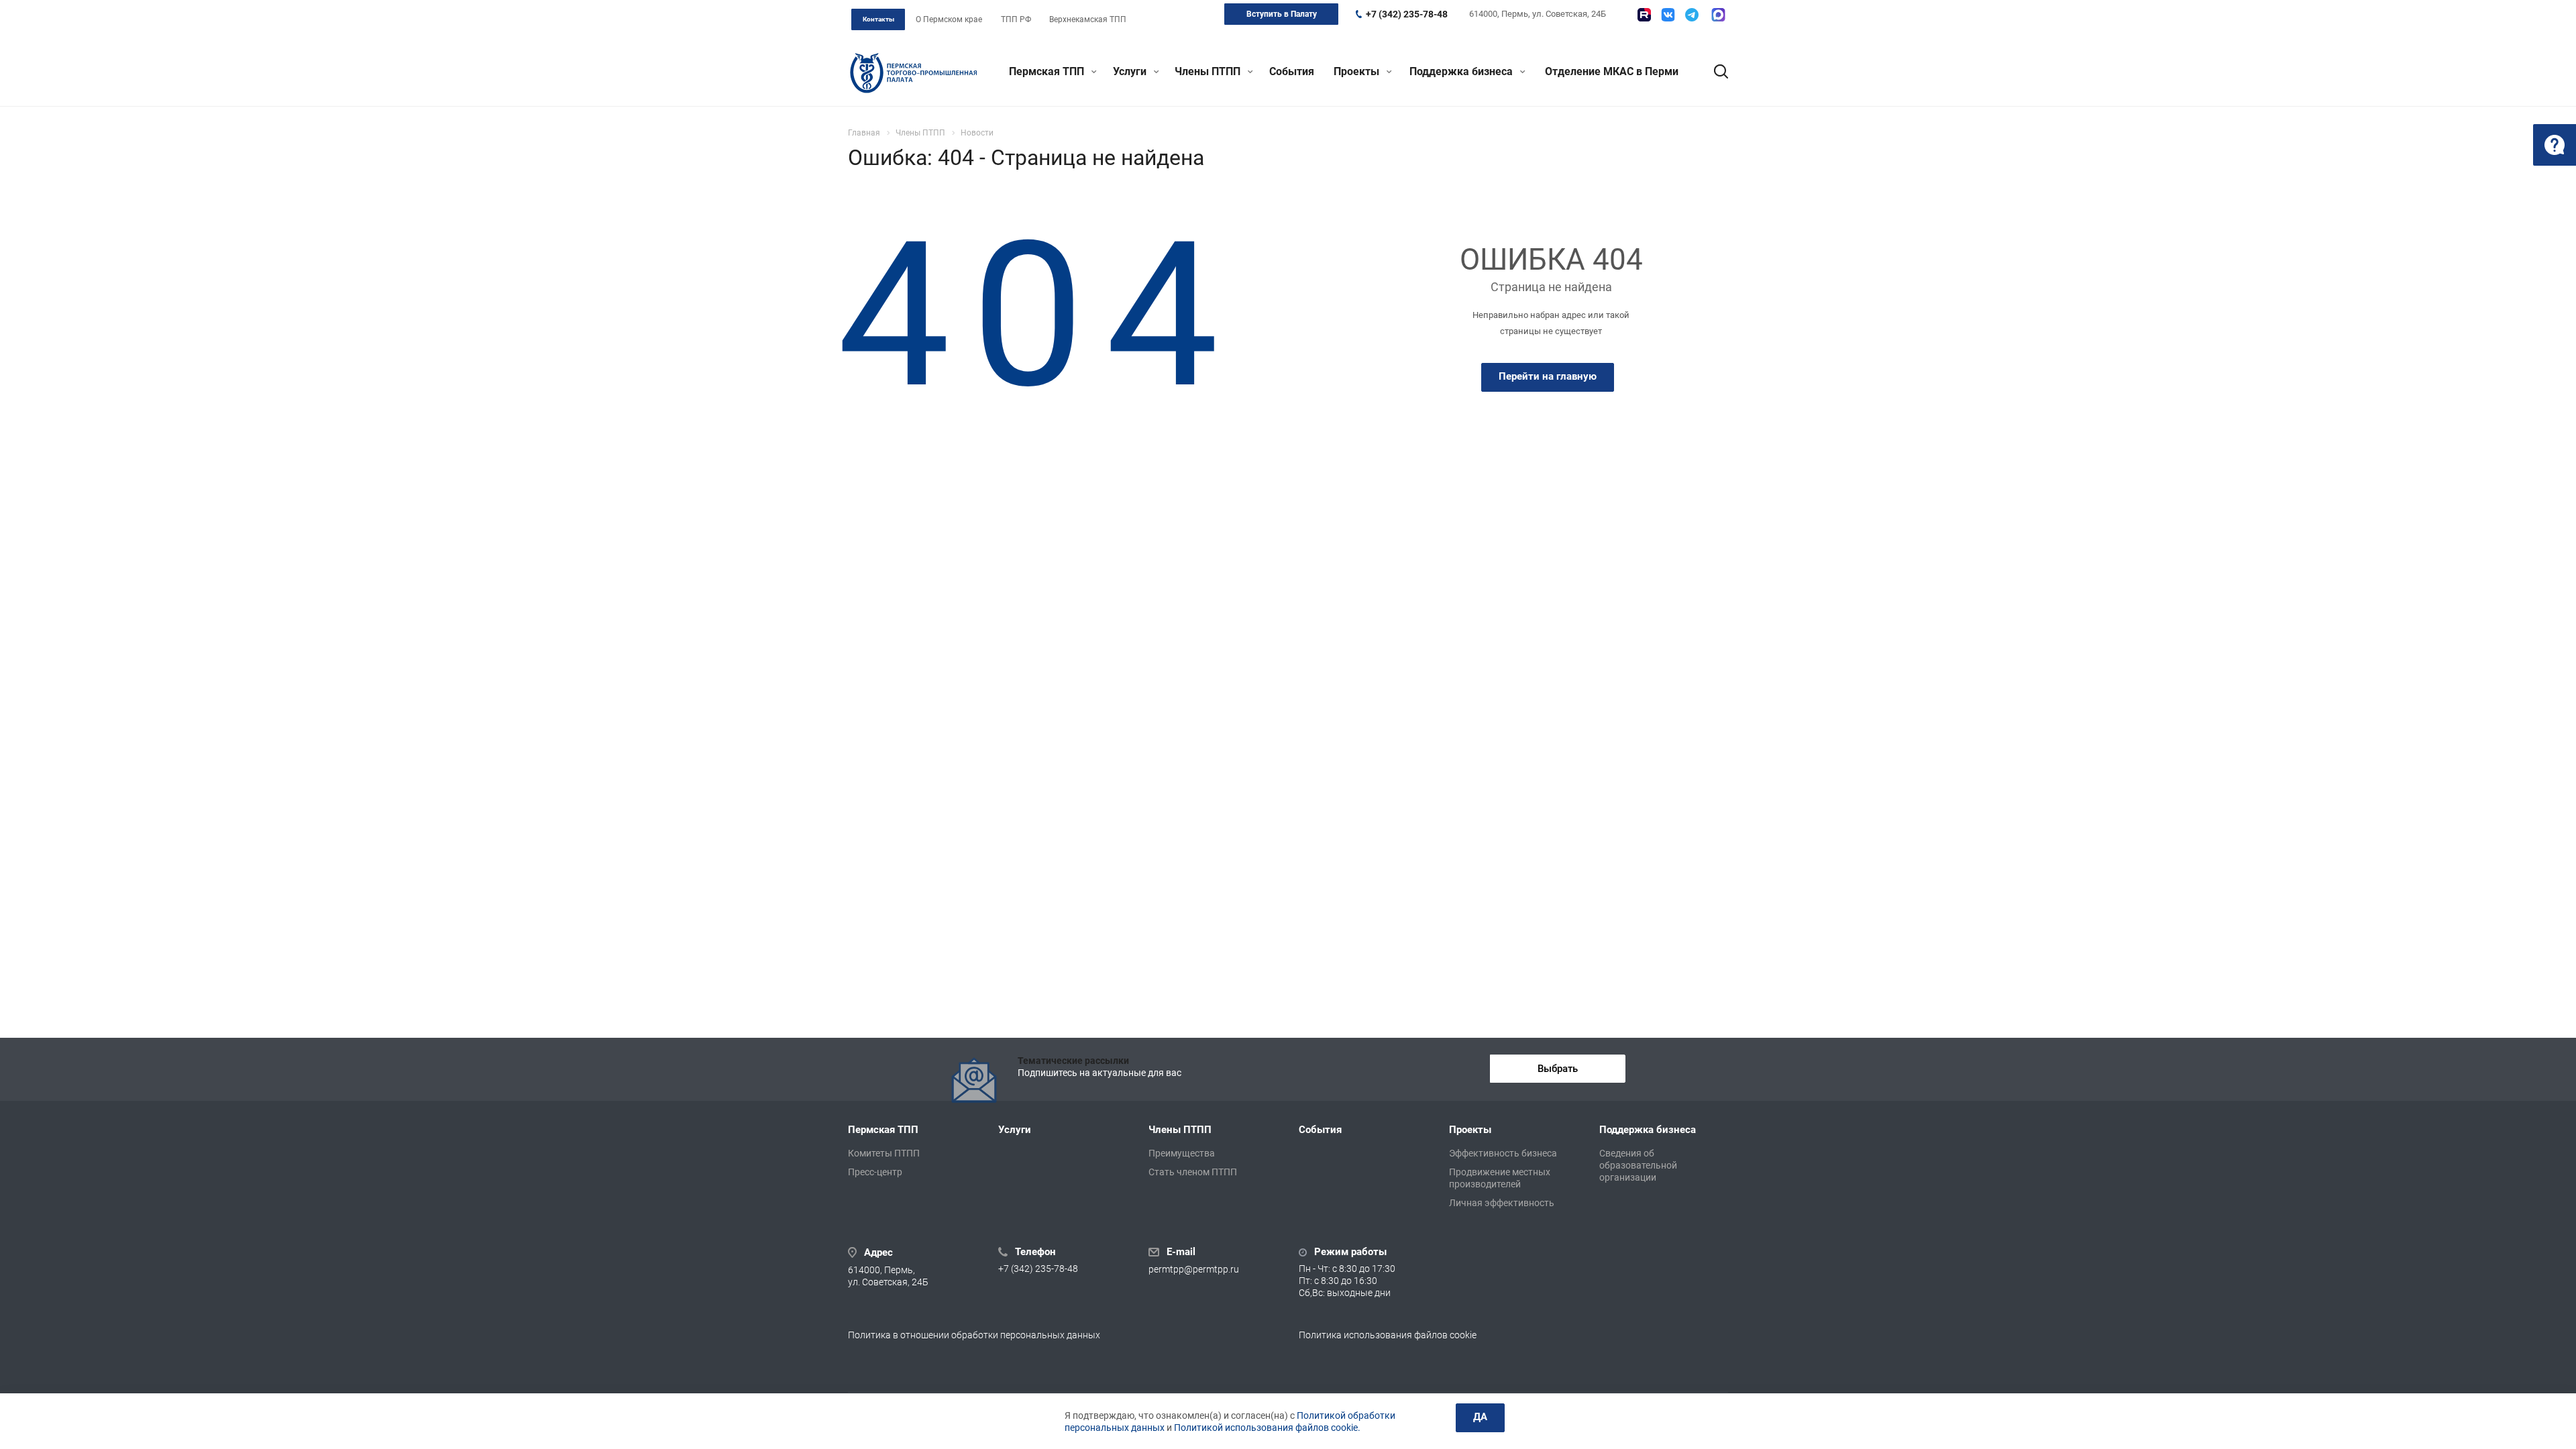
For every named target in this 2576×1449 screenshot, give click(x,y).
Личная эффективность (1502, 1203)
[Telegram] (1692, 15)
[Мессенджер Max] (1718, 15)
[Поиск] (1715, 72)
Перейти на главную (1548, 376)
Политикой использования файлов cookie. (1267, 1428)
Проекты (1358, 71)
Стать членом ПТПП (1193, 1172)
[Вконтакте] (1668, 15)
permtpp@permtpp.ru (1194, 1269)
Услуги (1131, 71)
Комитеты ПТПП (884, 1153)
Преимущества (1182, 1153)
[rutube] (1644, 15)
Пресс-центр (875, 1172)
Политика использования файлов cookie (1388, 1335)
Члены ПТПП (1209, 71)
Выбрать (1558, 1069)
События (1292, 71)
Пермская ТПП (1048, 71)
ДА (1480, 1417)
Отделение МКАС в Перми (1612, 71)
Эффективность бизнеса (1503, 1153)
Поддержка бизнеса (1462, 71)
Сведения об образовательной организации (1638, 1165)
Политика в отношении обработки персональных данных (974, 1335)
